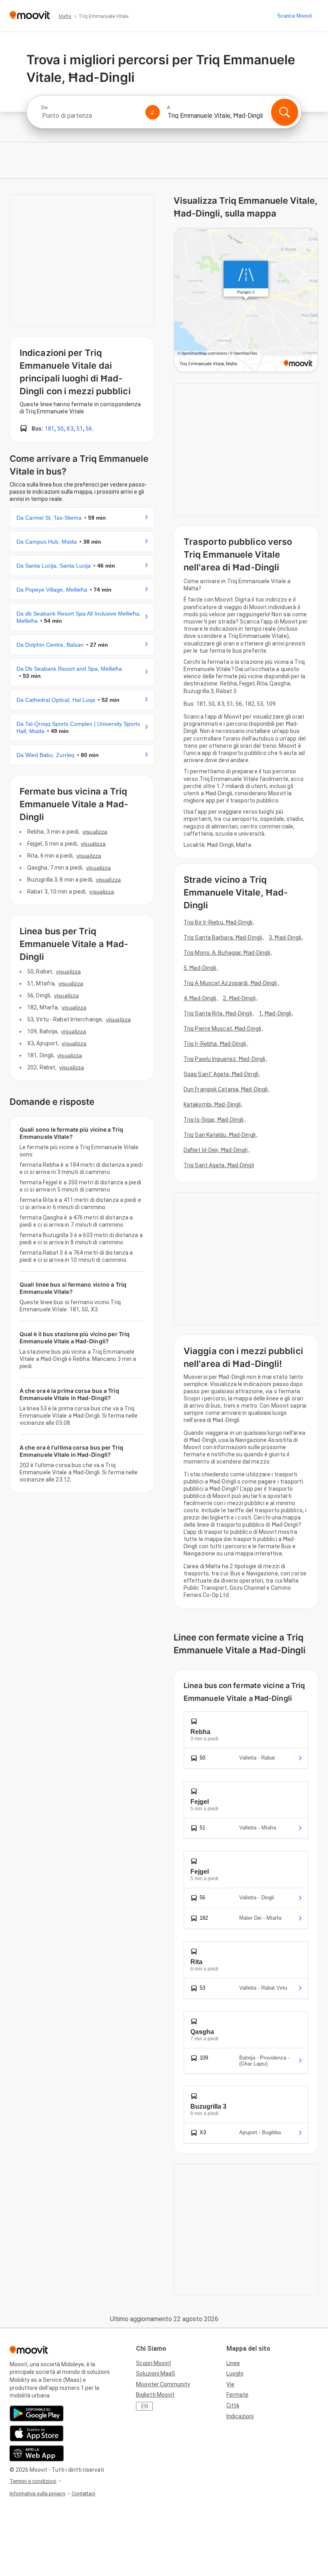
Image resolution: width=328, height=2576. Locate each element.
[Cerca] (284, 112)
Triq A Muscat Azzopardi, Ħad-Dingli (230, 983)
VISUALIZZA (95, 832)
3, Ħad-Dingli (285, 937)
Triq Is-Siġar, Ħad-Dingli (214, 1120)
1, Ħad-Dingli (275, 1013)
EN (145, 2406)
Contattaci (83, 2494)
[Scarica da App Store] (37, 2433)
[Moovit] (30, 16)
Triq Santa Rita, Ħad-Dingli (218, 1013)
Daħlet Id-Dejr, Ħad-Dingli (216, 1150)
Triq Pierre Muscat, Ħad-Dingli (222, 1029)
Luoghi (235, 2373)
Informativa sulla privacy (37, 2494)
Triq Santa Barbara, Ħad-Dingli (223, 937)
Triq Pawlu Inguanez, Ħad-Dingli (224, 1059)
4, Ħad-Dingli (200, 998)
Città (233, 2405)
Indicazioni (240, 2416)
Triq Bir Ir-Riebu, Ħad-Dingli (218, 922)
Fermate (237, 2395)
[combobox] (90, 116)
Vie (230, 2384)
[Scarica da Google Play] (37, 2413)
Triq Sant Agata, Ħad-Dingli (219, 1165)
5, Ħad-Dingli (200, 968)
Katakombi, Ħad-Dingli (212, 1104)
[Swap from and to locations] (153, 112)
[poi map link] (246, 301)
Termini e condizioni (33, 2481)
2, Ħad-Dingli (239, 998)
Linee (233, 2363)
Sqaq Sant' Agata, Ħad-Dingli (221, 1074)
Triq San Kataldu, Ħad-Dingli (220, 1135)
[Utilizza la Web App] (37, 2453)
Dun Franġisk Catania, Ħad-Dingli (226, 1089)
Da (44, 107)
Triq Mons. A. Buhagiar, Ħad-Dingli (227, 953)
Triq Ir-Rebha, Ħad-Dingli (215, 1044)
